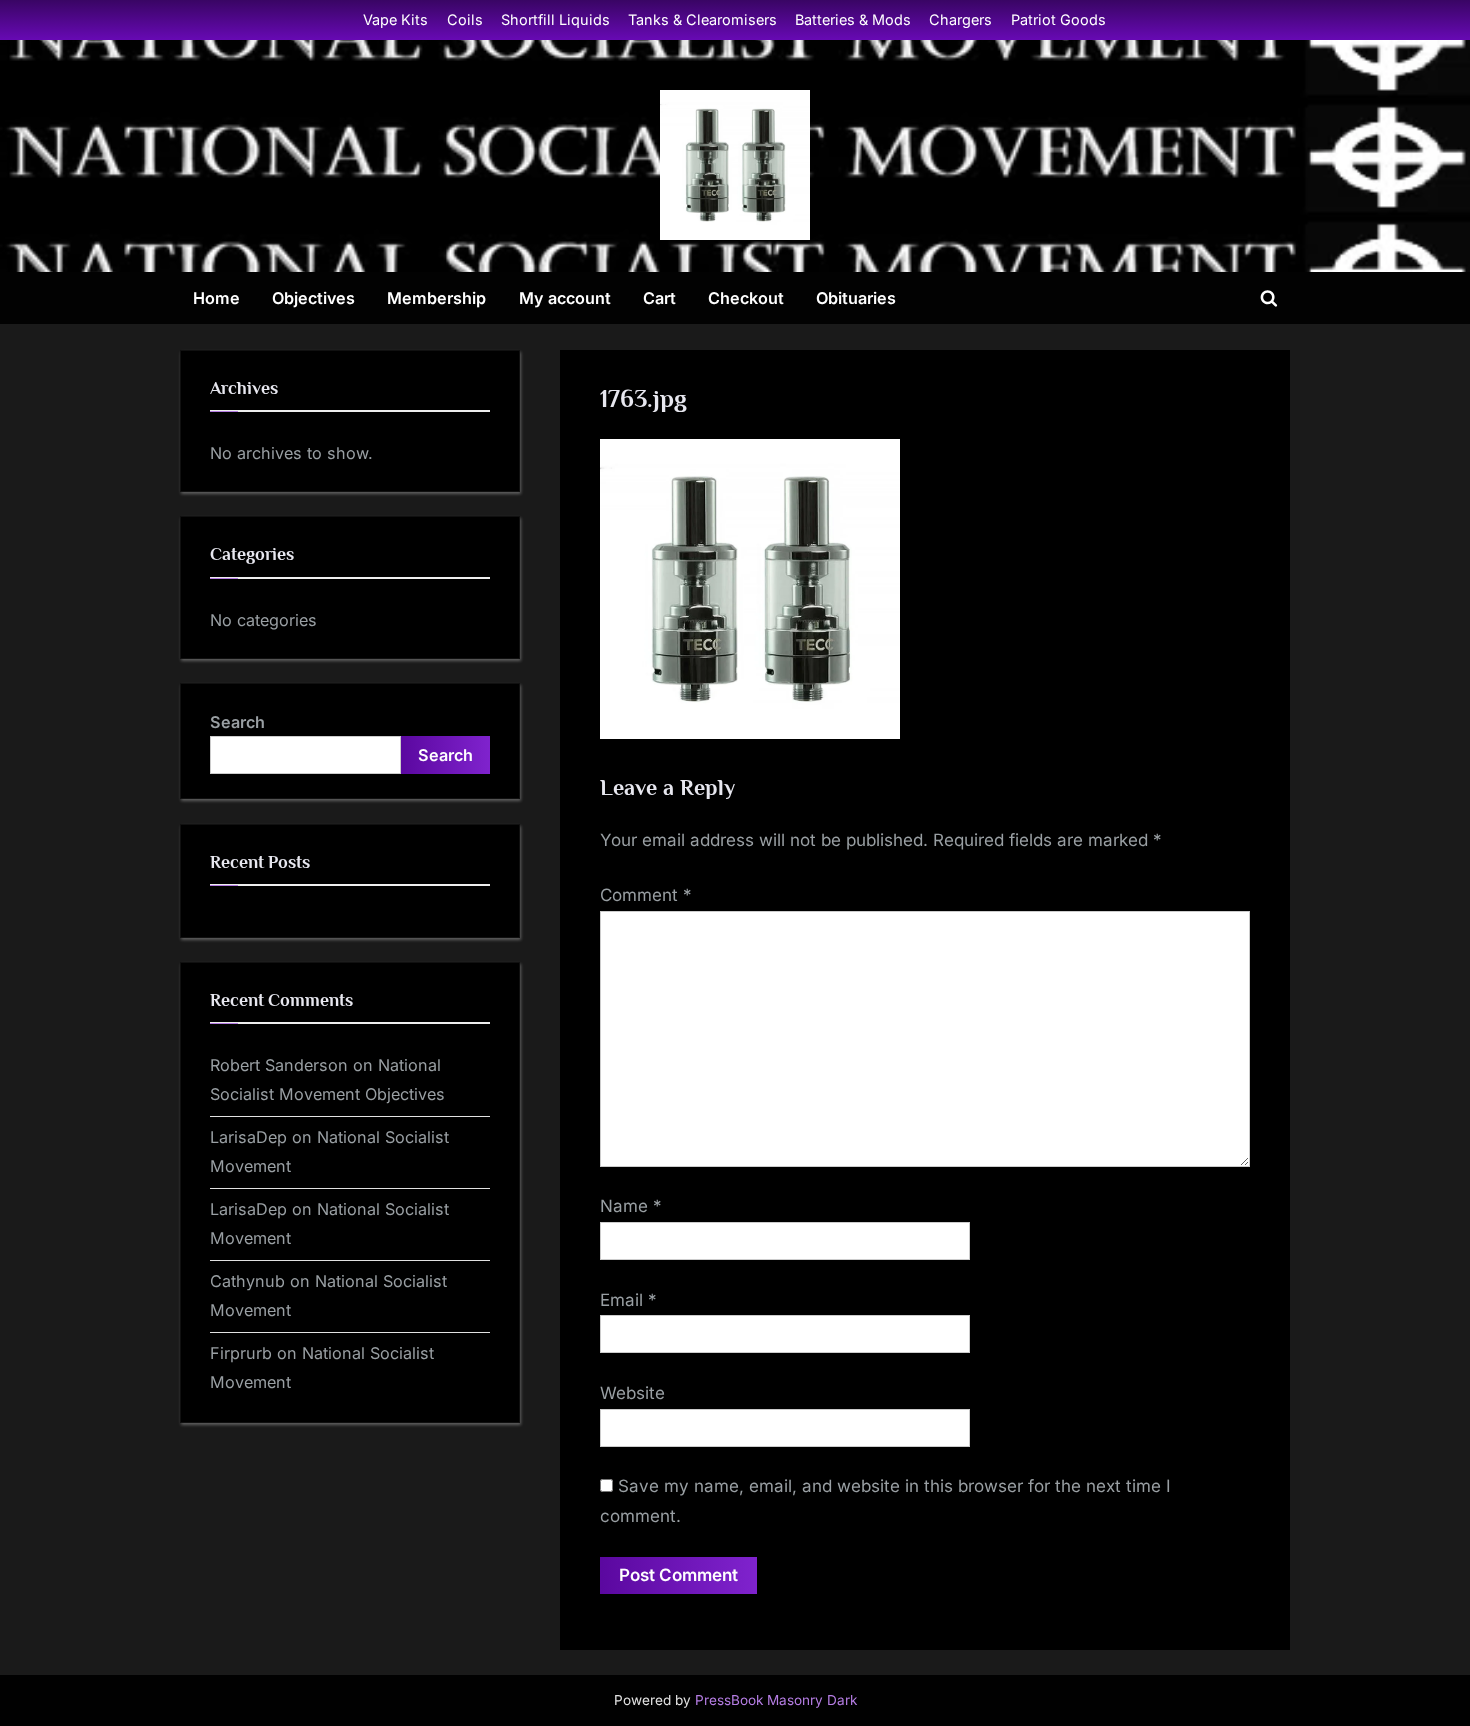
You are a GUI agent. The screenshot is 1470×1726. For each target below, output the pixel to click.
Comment (646, 895)
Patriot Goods (1058, 19)
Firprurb (241, 1353)
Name (631, 1206)
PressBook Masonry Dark (776, 1700)
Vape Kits (395, 19)
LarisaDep (248, 1137)
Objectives (313, 298)
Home (216, 298)
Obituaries (856, 298)
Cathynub (247, 1281)
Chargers (960, 19)
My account (565, 298)
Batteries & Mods (853, 19)
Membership (436, 298)
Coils (465, 19)
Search (237, 722)
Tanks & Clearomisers (702, 19)
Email (628, 1300)
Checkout (746, 298)
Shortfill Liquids (555, 19)
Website (632, 1393)
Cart (659, 298)
